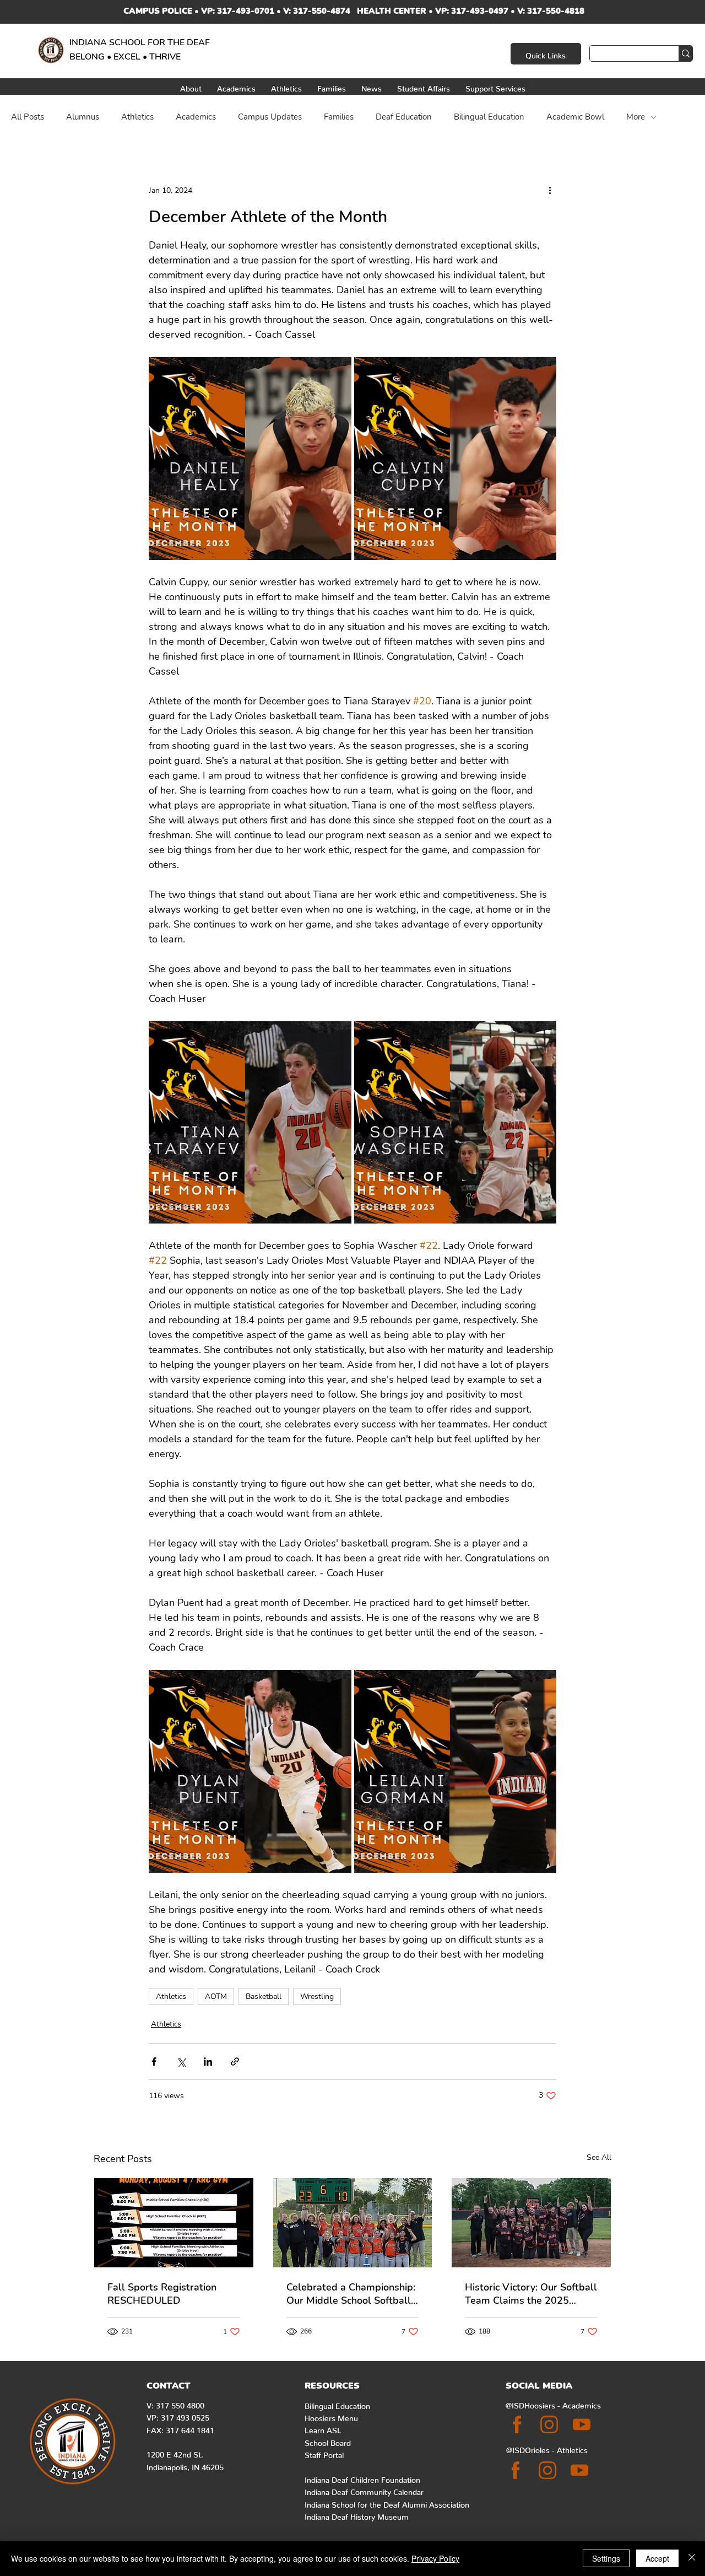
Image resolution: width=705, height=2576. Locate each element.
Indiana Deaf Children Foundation (362, 2478)
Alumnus (83, 117)
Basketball (264, 1996)
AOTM (216, 1996)
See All (599, 2157)
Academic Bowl (575, 117)
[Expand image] (250, 459)
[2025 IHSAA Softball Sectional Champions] (531, 2223)
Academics (196, 117)
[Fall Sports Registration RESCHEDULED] (174, 2223)
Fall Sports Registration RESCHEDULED (162, 2294)
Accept (657, 2558)
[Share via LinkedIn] (208, 2062)
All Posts (28, 117)
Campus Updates (270, 117)
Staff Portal (324, 2453)
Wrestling (317, 1996)
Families (339, 117)
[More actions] (550, 190)
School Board (328, 2441)
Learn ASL (323, 2428)
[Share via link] (235, 2062)
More (636, 117)
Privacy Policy (435, 2558)
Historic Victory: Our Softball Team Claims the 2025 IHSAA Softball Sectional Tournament (531, 2294)
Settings (606, 2558)
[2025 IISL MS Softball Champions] (353, 2223)
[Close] (692, 2558)
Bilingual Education (489, 117)
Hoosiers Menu (331, 2416)
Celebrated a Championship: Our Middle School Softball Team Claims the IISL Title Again (351, 2294)
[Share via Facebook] (154, 2062)
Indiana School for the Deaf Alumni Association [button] (387, 2503)
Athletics (137, 117)
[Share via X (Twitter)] (181, 2062)
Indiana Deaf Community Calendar (364, 2490)
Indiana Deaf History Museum (357, 2515)
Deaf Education (404, 117)
